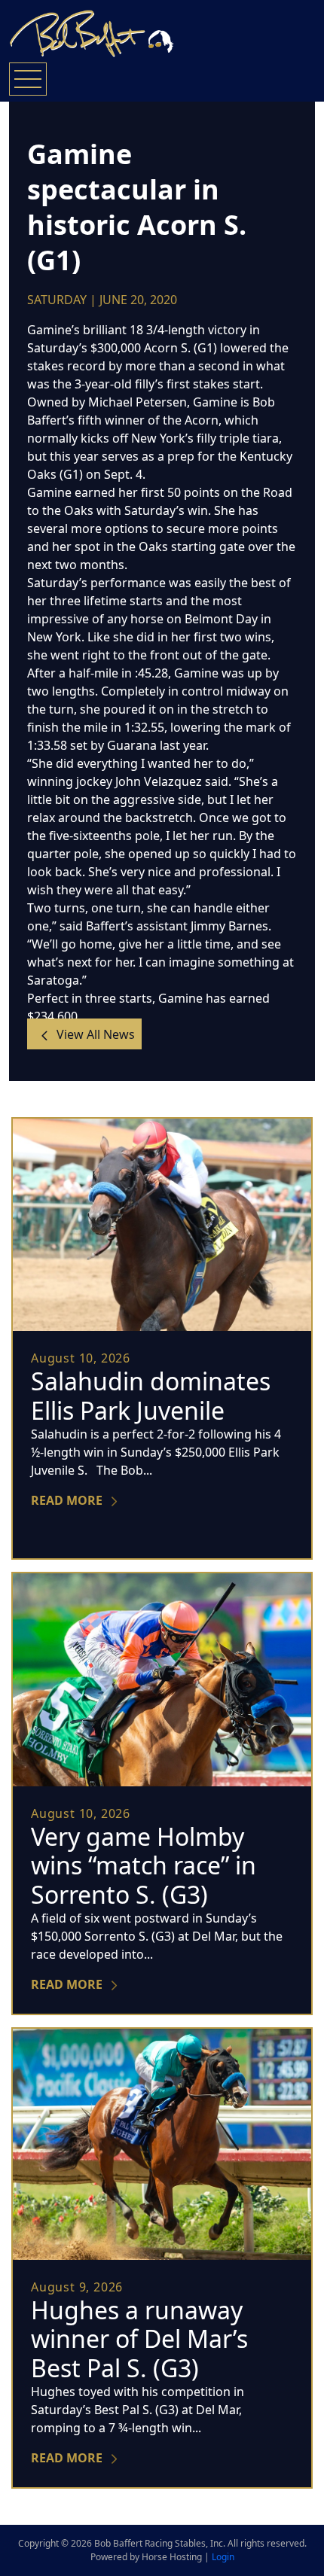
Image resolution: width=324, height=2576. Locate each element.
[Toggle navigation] (28, 79)
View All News (94, 1034)
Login (223, 2557)
